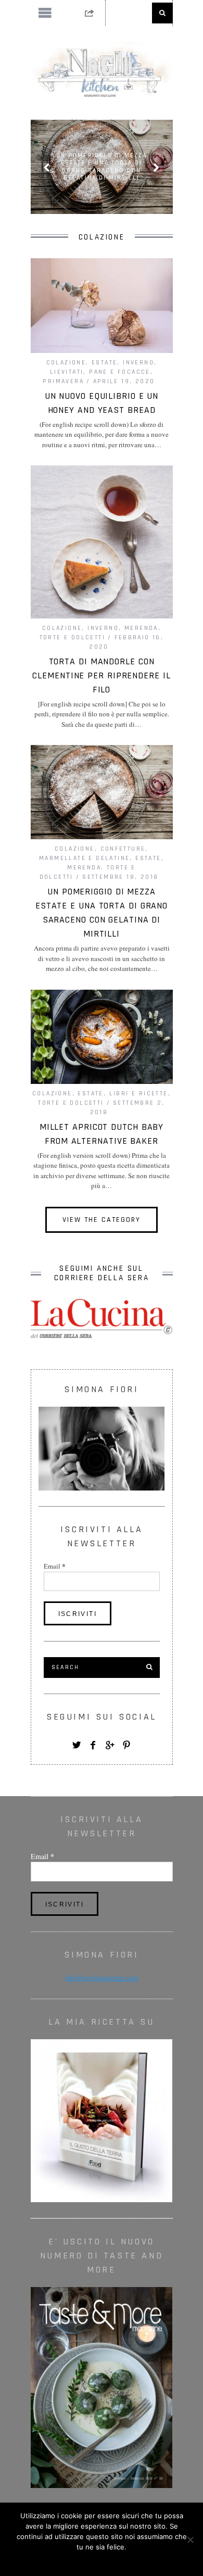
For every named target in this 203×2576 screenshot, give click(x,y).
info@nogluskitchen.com (102, 1978)
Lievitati (67, 372)
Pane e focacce (120, 372)
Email (55, 1566)
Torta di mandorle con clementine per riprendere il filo (101, 675)
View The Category (102, 1220)
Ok (102, 2560)
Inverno (138, 363)
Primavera (63, 381)
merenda (141, 628)
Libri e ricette (139, 1094)
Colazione (66, 363)
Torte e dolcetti (72, 637)
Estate (104, 363)
